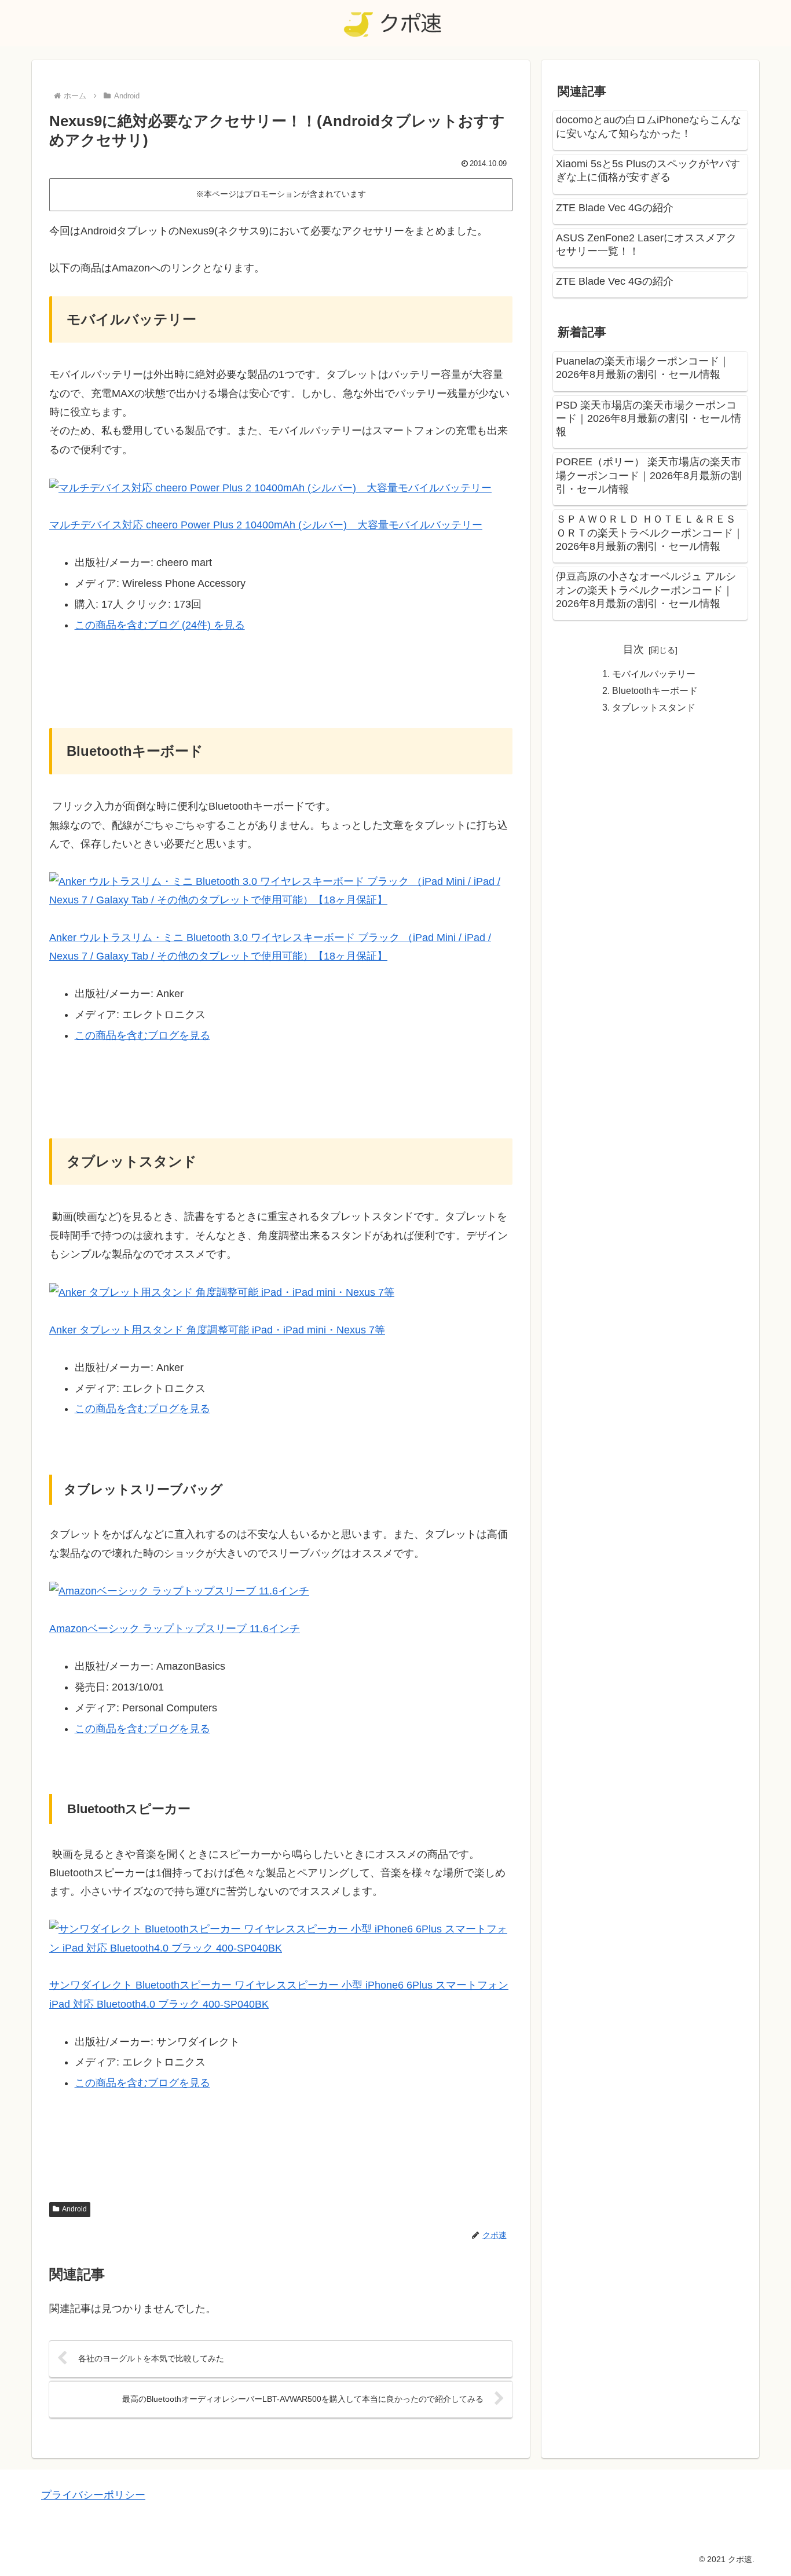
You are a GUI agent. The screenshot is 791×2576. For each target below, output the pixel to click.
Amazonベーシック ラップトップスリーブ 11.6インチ (175, 1629)
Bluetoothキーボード (655, 690)
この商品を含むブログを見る (142, 1035)
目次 (633, 649)
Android (74, 2209)
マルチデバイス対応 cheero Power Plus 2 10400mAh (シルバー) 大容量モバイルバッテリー (266, 525)
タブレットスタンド (654, 707)
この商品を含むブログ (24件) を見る (160, 625)
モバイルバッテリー (654, 674)
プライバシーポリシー (93, 2495)
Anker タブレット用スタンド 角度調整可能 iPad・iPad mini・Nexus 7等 (217, 1330)
